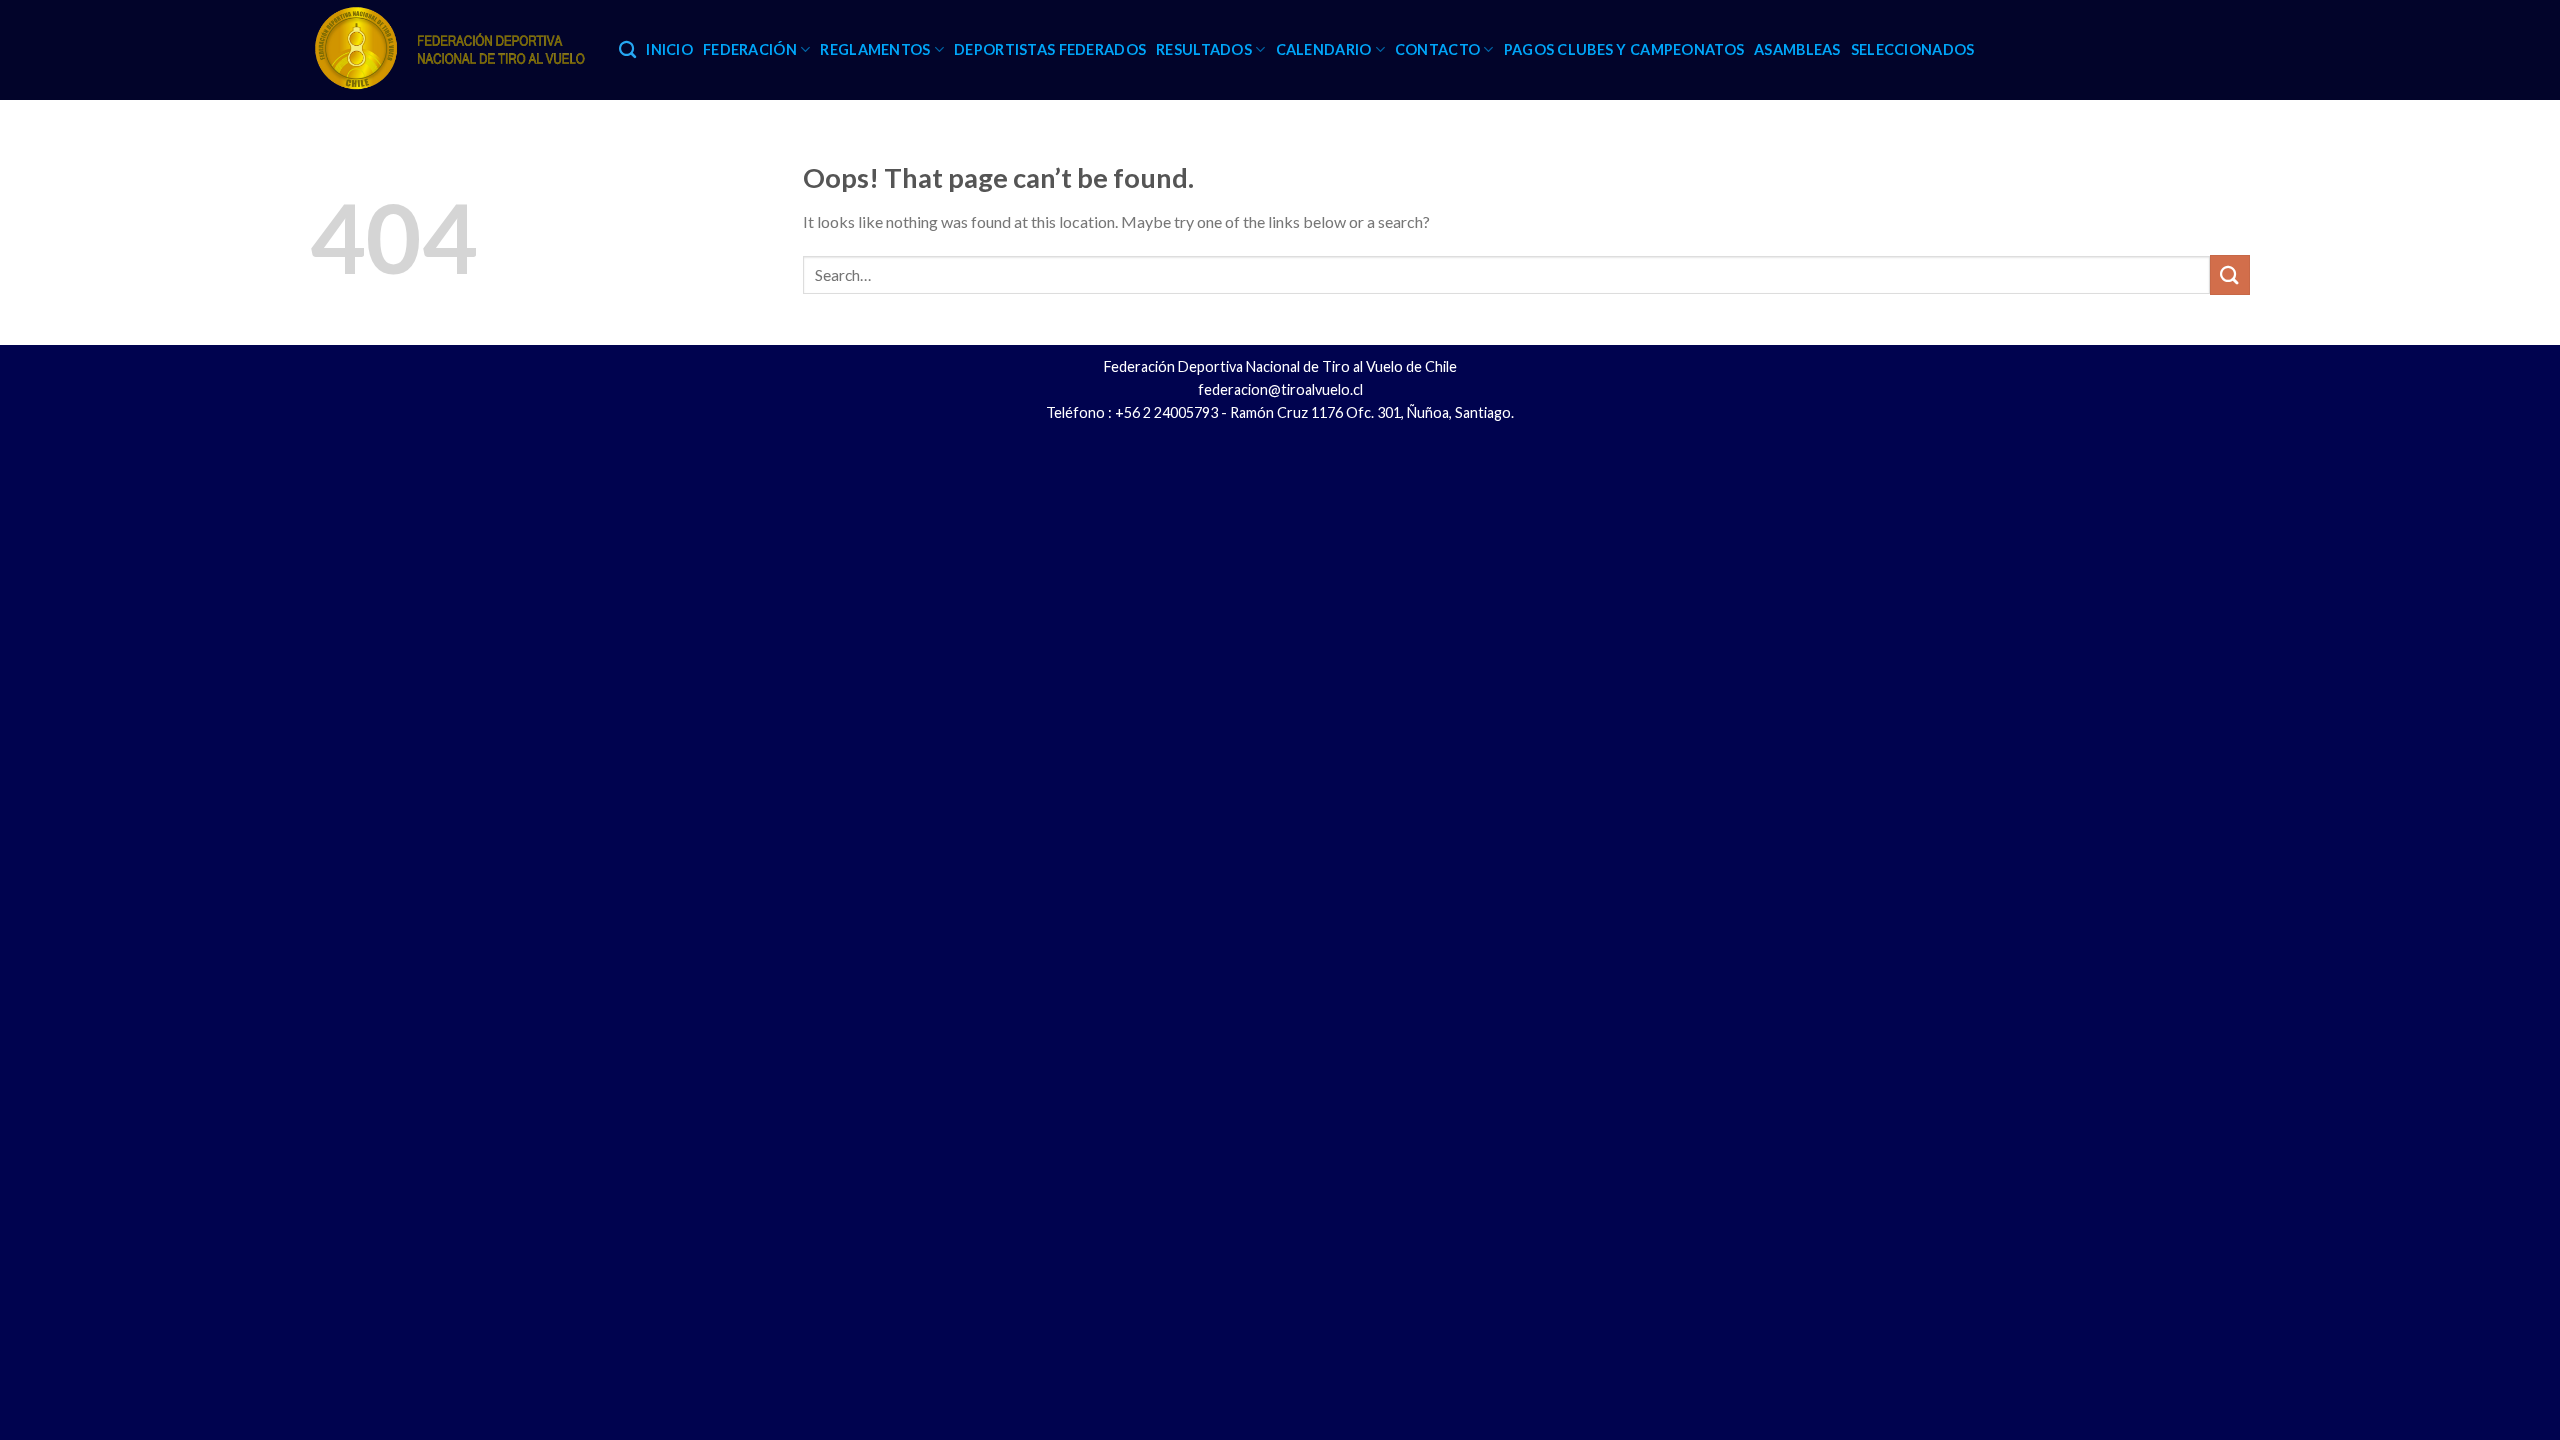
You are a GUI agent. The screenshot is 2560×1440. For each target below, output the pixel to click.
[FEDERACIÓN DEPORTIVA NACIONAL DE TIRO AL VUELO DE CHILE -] (449, 50)
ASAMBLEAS (1797, 49)
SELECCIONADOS (1913, 49)
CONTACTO (1437, 49)
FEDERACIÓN (750, 49)
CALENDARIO (1324, 49)
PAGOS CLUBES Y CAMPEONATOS (1624, 49)
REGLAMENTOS (875, 49)
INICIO (669, 49)
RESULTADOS (1204, 49)
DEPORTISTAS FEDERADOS (1050, 49)
